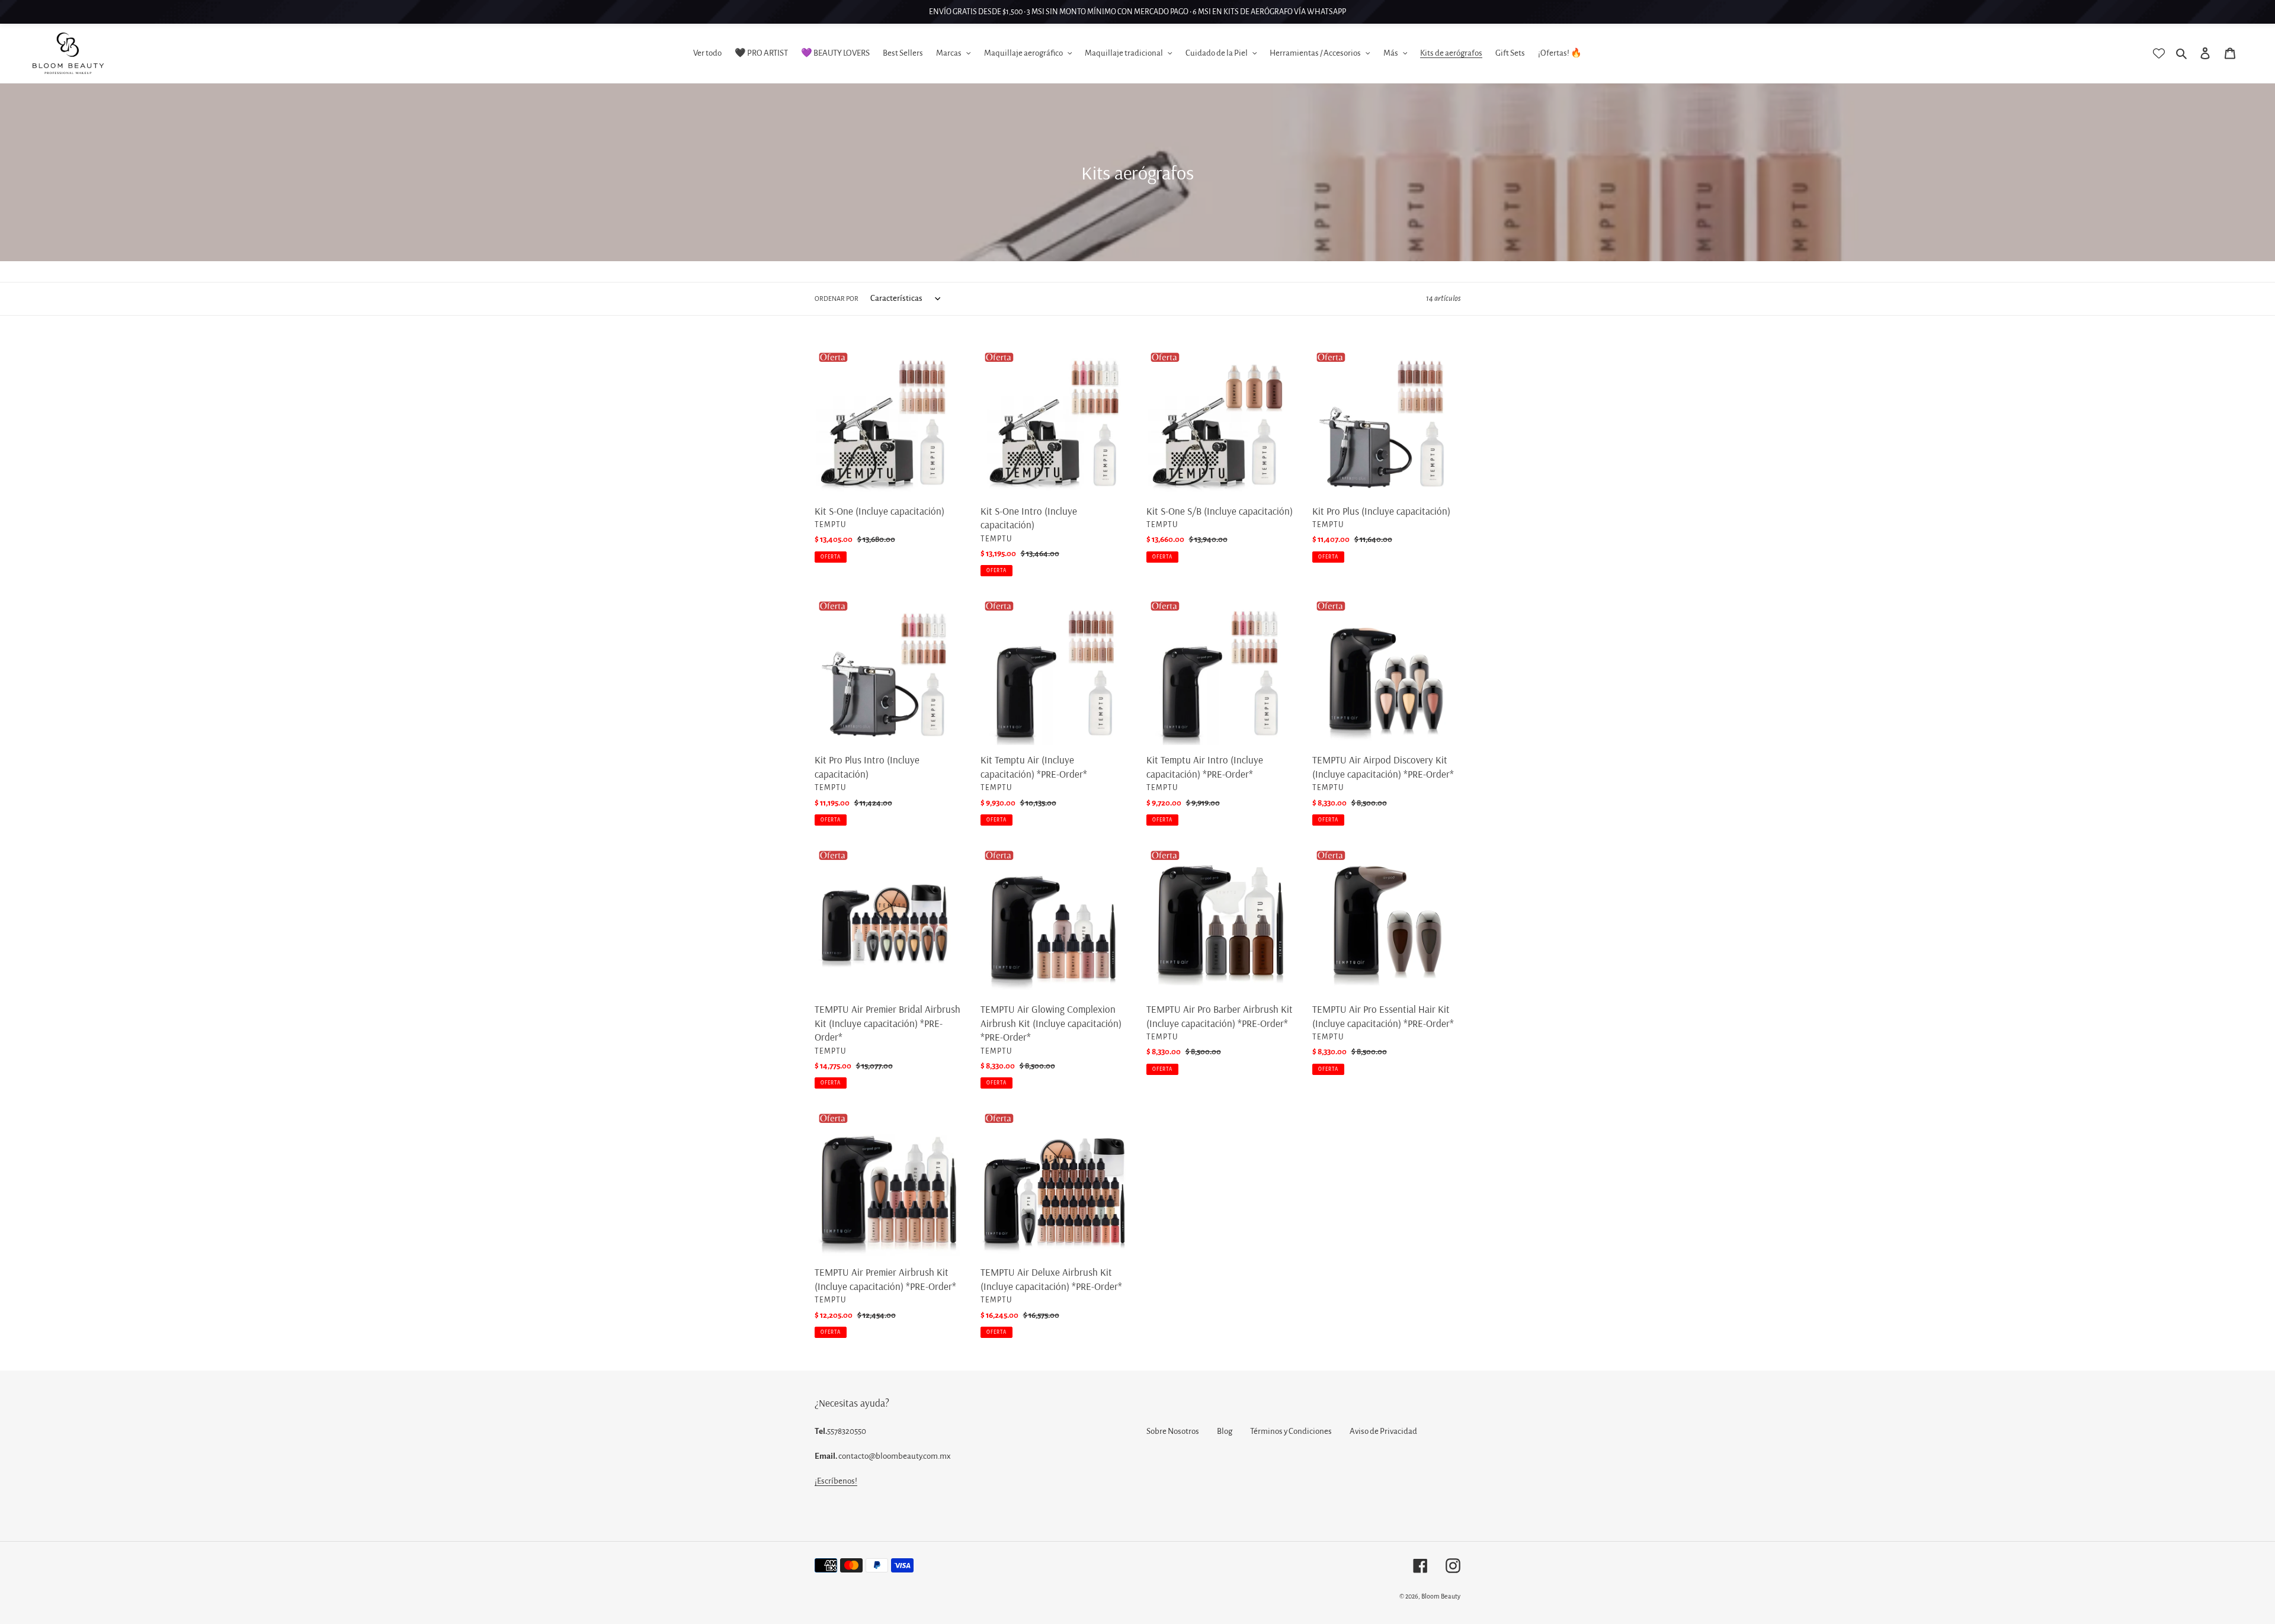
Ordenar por (837, 299)
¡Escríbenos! (836, 1481)
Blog (1225, 1431)
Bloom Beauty (1441, 1596)
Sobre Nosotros (1173, 1431)
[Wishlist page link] (2159, 53)
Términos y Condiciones (1291, 1431)
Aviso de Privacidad (1383, 1431)
